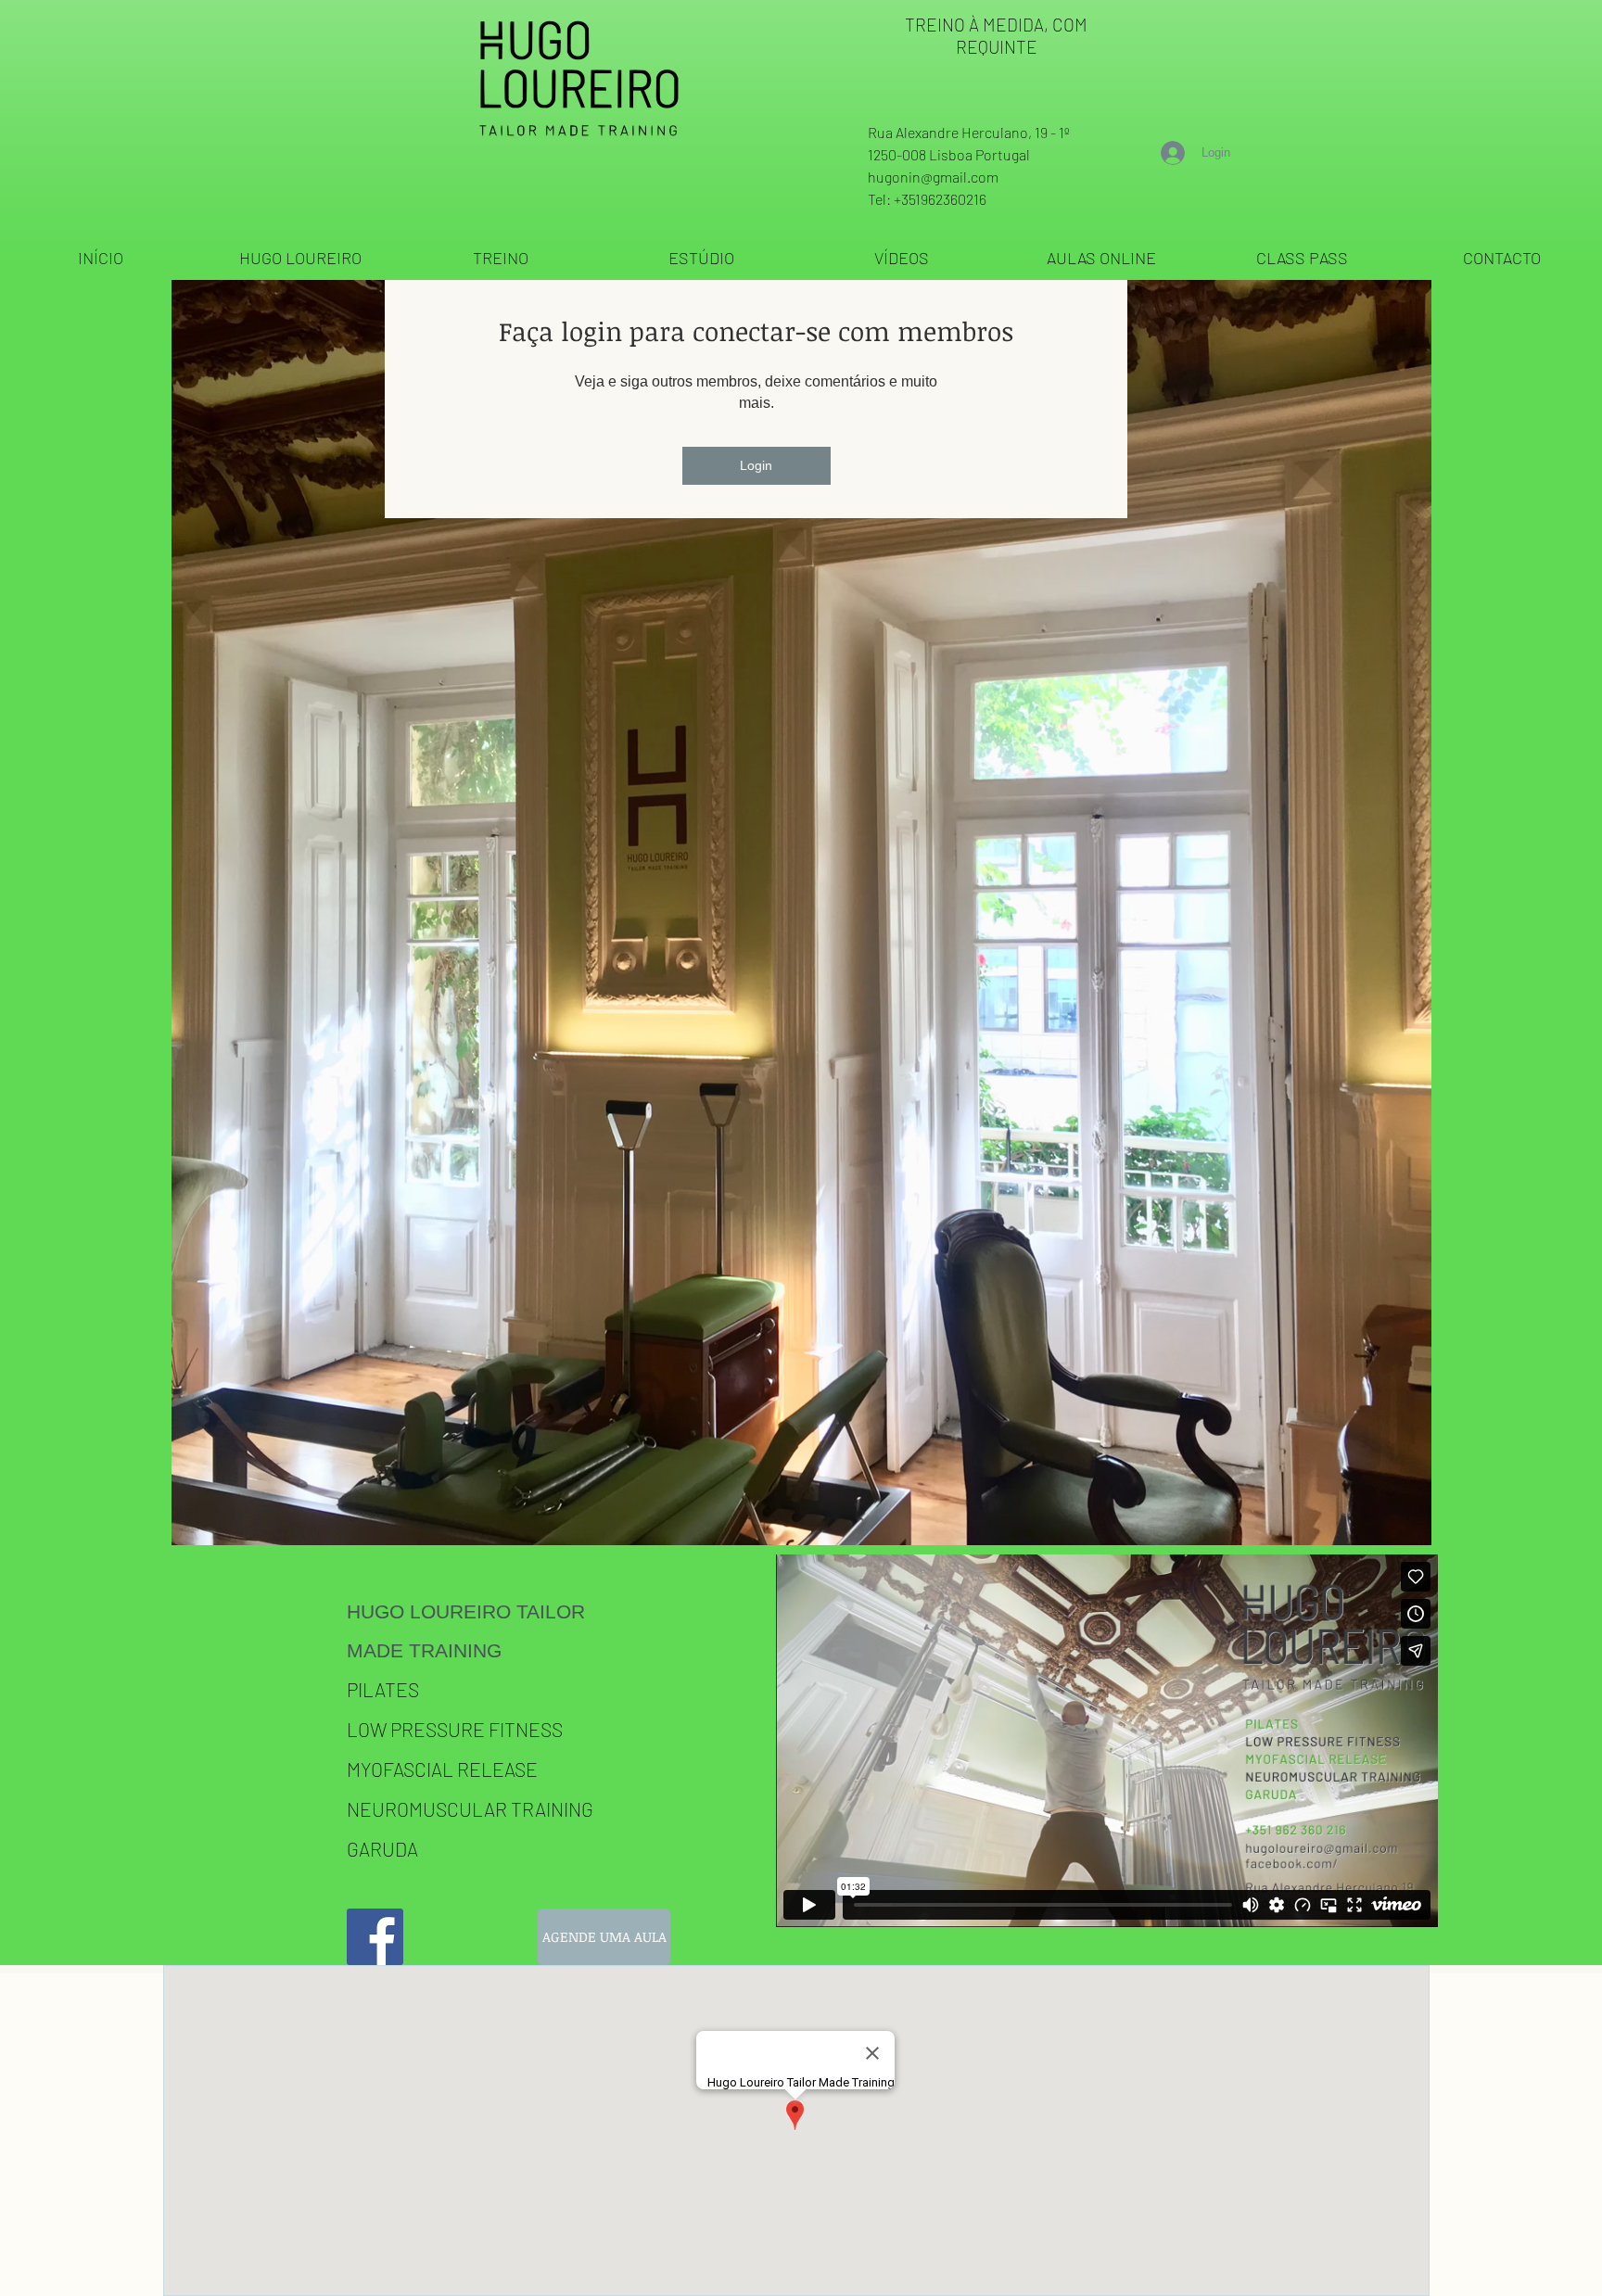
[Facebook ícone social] (375, 1937)
